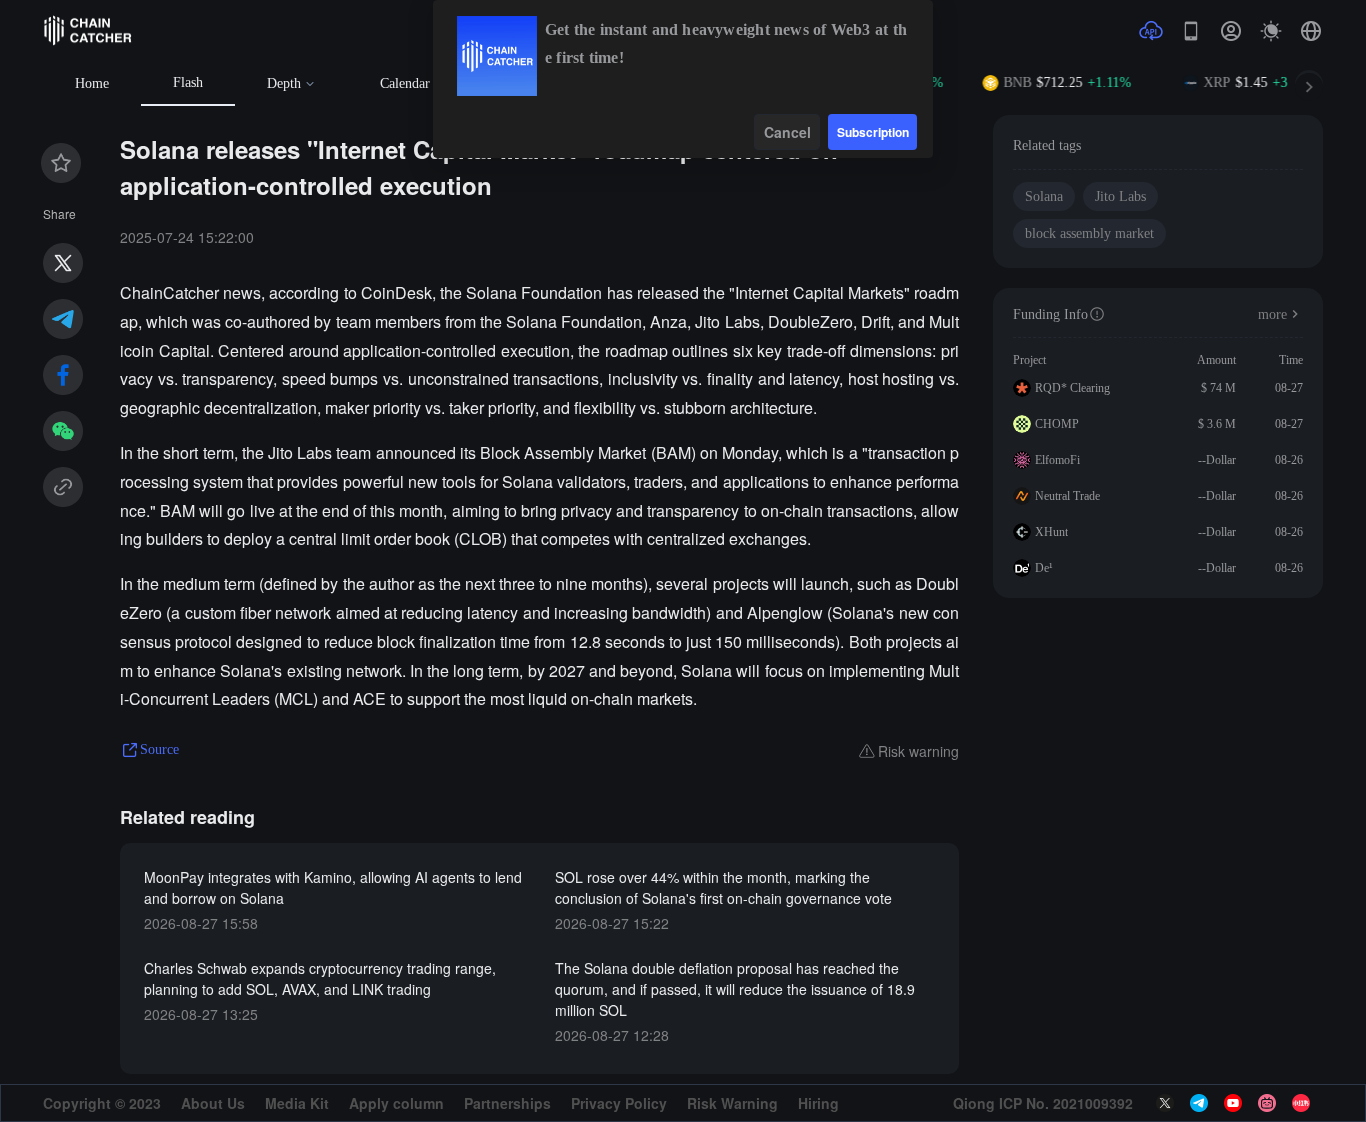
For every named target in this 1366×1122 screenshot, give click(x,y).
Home (92, 83)
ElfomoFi (1057, 460)
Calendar (405, 83)
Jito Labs (1120, 196)
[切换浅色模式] (1271, 31)
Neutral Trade (1067, 496)
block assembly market (1089, 233)
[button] (1311, 31)
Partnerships (507, 1103)
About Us (213, 1103)
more (1272, 314)
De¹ (1044, 568)
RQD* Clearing (1072, 388)
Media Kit (297, 1103)
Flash (188, 82)
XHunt (1051, 532)
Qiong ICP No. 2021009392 (1043, 1103)
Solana (1044, 196)
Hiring (818, 1103)
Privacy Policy (619, 1103)
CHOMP (1057, 424)
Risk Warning (732, 1103)
